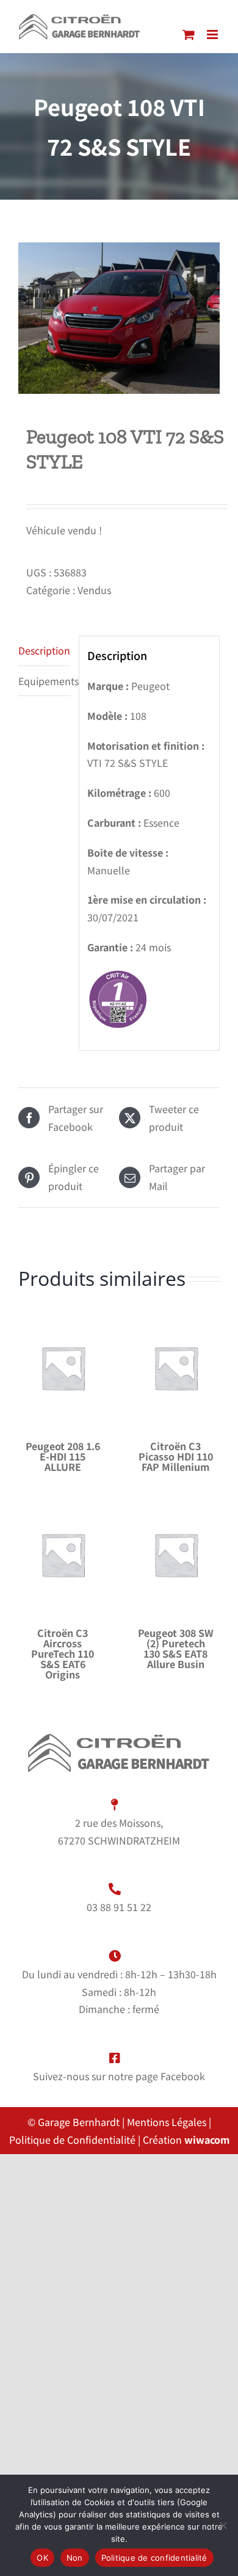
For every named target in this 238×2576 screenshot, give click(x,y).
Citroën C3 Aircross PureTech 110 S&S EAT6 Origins (63, 1653)
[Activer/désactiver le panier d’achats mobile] (189, 34)
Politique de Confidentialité (74, 2139)
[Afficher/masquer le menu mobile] (213, 34)
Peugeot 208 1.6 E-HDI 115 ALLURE (63, 1456)
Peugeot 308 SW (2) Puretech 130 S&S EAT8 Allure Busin (176, 1648)
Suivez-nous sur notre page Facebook (119, 2076)
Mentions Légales (167, 2122)
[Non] (223, 2525)
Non (75, 2558)
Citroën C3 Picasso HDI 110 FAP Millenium (176, 1456)
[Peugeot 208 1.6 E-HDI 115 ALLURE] (63, 1368)
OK (42, 2558)
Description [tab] (44, 650)
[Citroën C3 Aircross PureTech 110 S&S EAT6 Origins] (63, 1555)
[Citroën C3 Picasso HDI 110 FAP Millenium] (175, 1368)
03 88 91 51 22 (119, 1907)
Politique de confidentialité (154, 2558)
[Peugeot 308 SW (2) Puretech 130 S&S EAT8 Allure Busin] (175, 1555)
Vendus (94, 590)
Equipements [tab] (45, 681)
